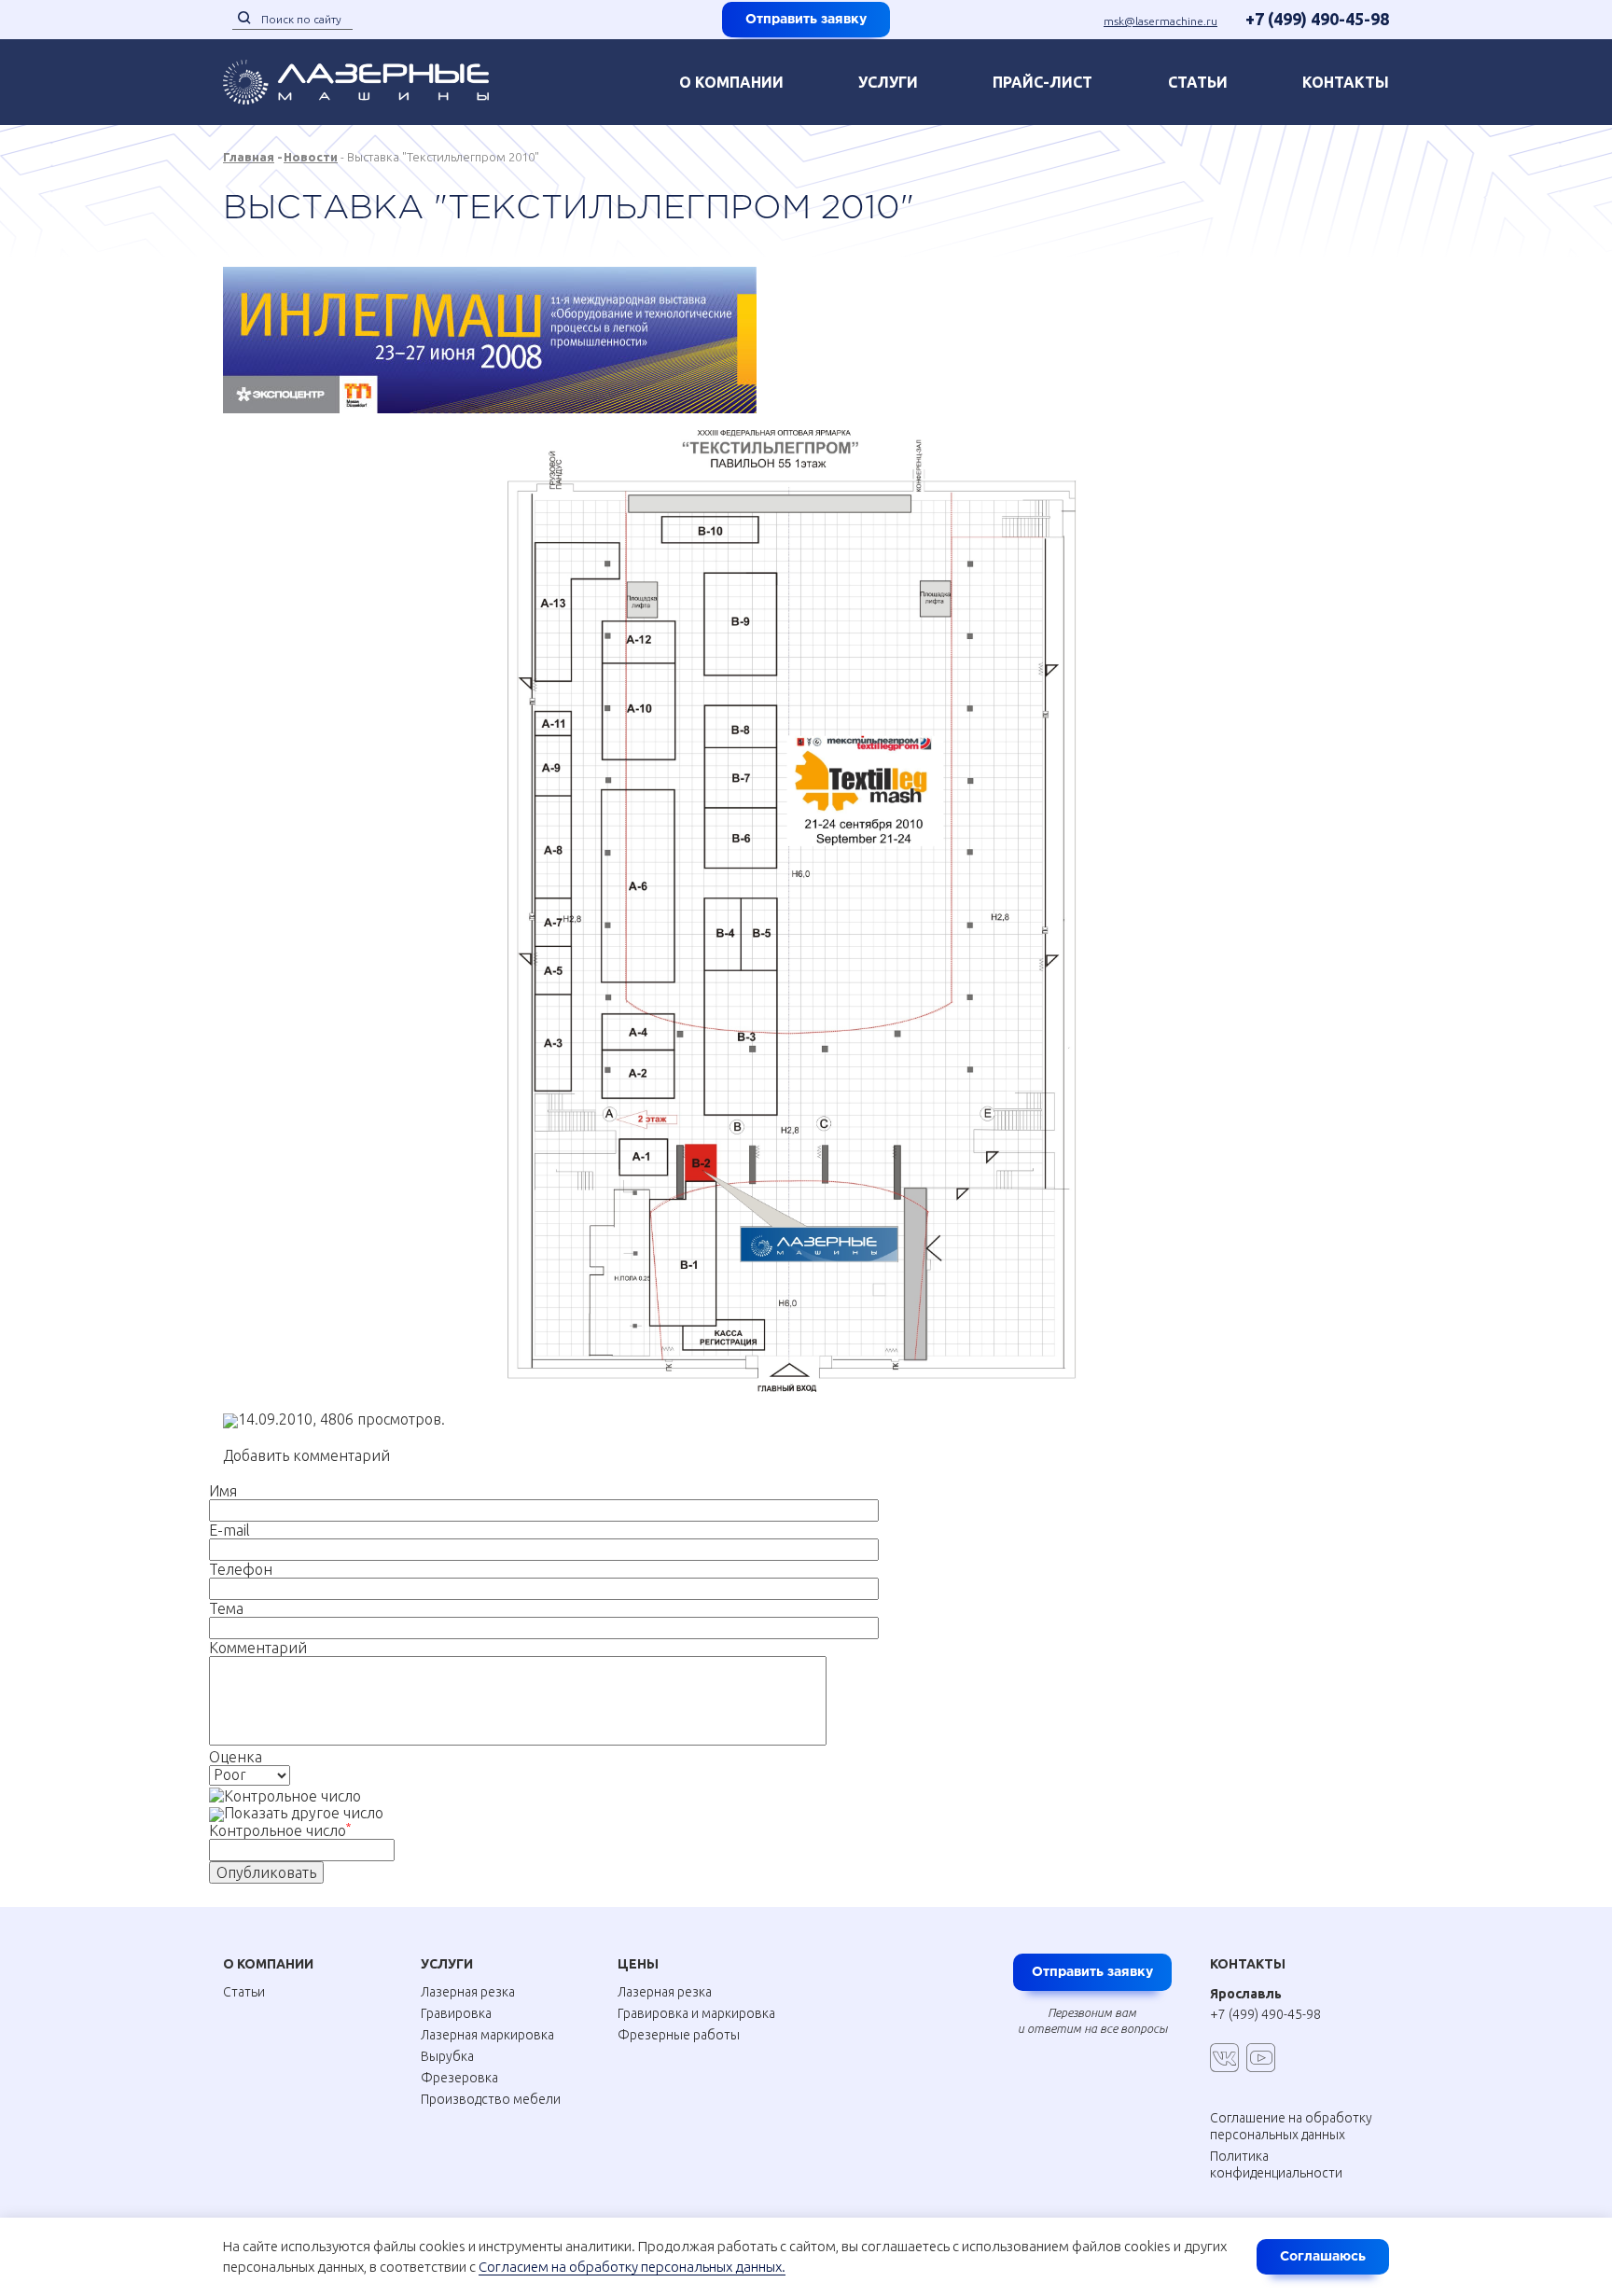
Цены (638, 1964)
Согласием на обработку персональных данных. (632, 2267)
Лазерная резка (468, 1992)
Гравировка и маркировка (696, 2013)
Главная (249, 157)
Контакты (1248, 1964)
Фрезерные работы (679, 2035)
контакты (1346, 82)
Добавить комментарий (306, 1455)
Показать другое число (304, 1813)
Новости (311, 157)
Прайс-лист (1042, 82)
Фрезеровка (459, 2078)
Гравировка (456, 2013)
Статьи (1198, 82)
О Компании (268, 1964)
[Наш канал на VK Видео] (1261, 2058)
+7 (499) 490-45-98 (1317, 19)
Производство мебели (491, 2099)
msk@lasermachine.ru (1160, 21)
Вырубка (447, 2056)
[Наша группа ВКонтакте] (1224, 2058)
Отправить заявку (806, 20)
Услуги (888, 82)
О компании (731, 82)
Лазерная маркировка (487, 2035)
